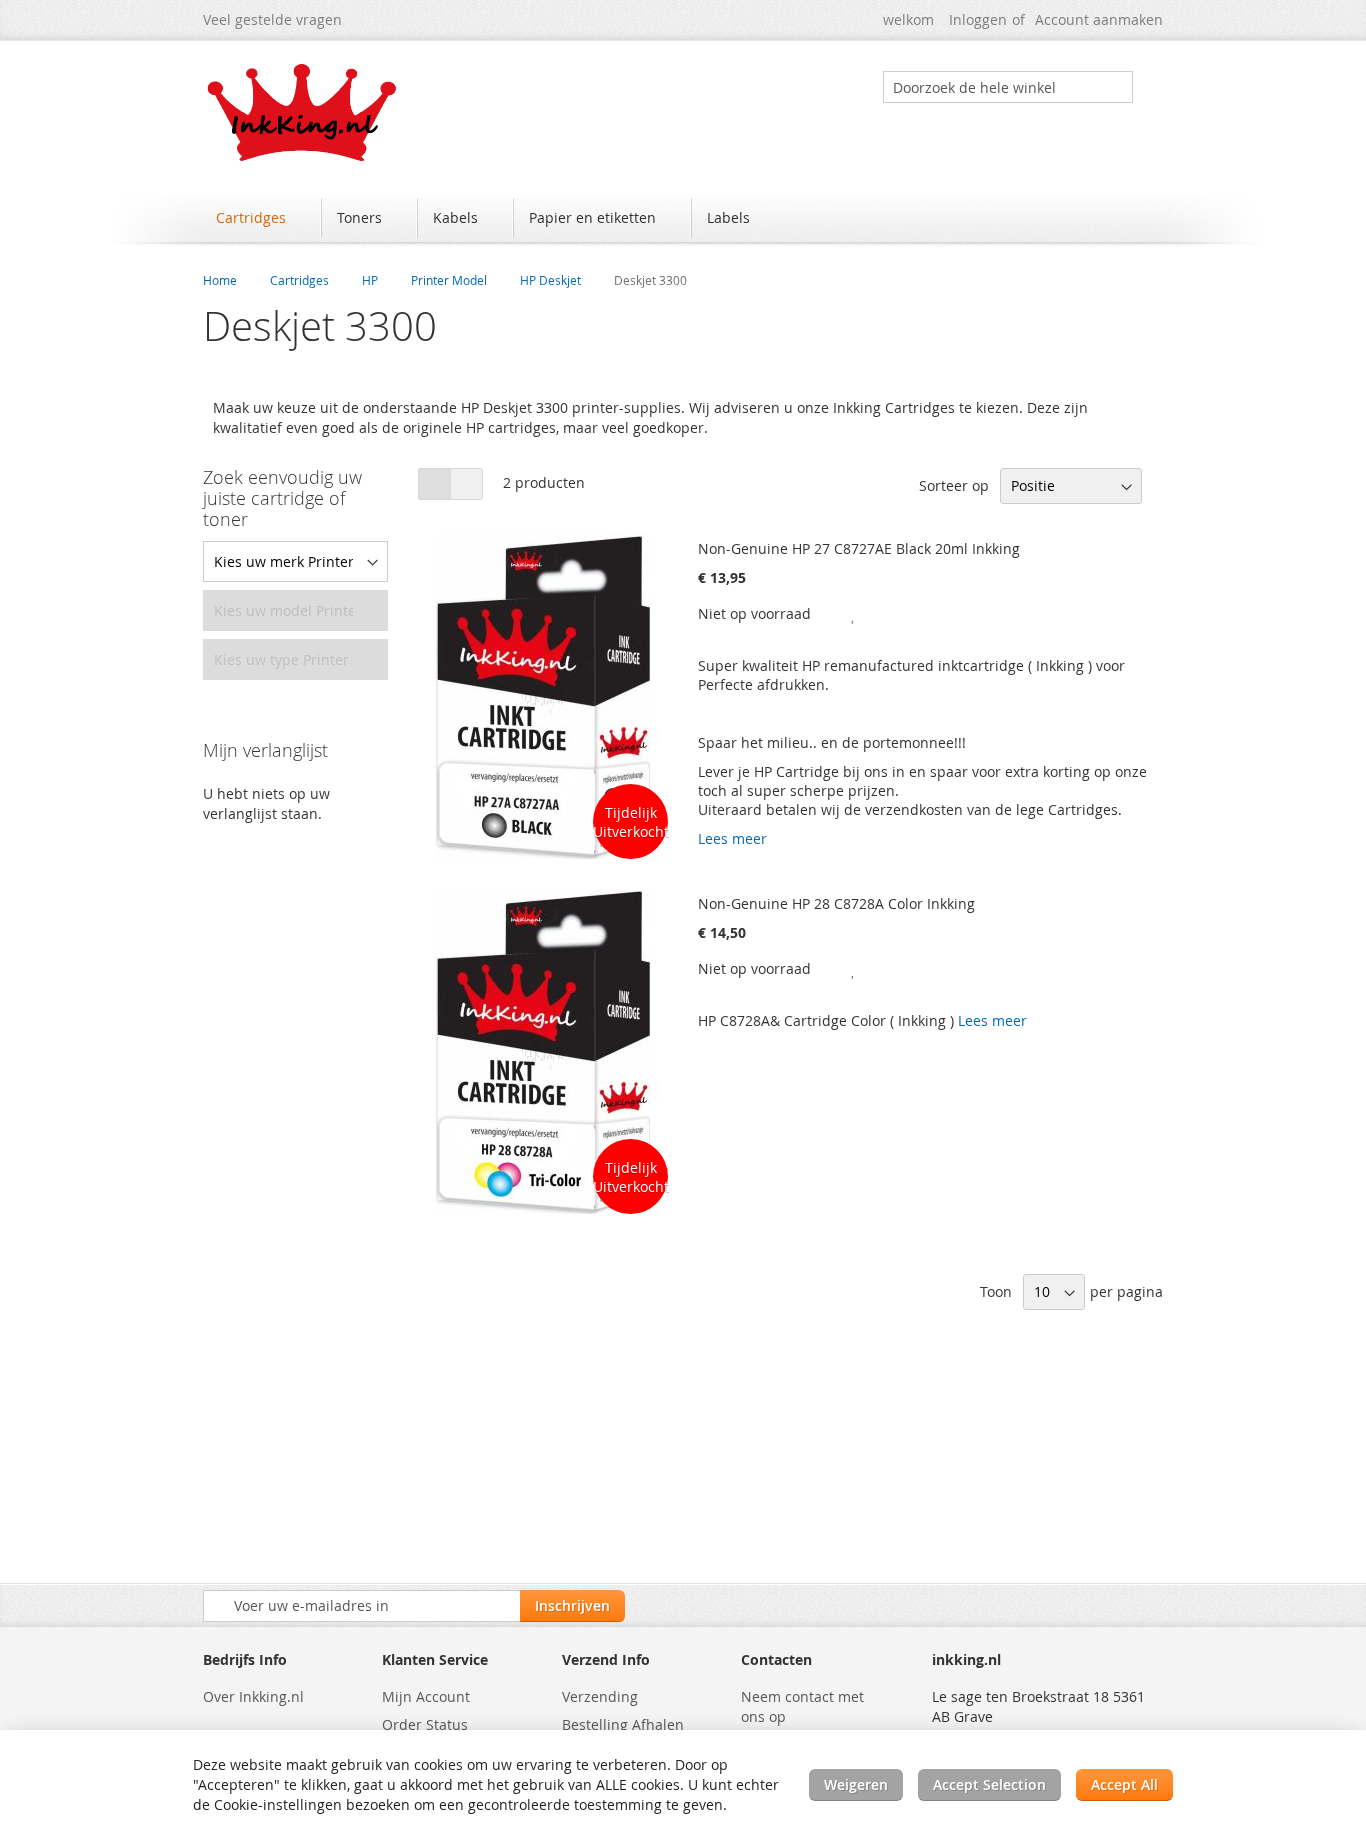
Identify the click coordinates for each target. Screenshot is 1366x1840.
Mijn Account (426, 1696)
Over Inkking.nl (253, 1696)
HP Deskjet (550, 280)
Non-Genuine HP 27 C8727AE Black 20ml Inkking (859, 548)
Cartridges (299, 280)
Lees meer (732, 838)
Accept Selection (989, 1784)
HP (370, 280)
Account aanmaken (1099, 19)
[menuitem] (260, 218)
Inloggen (978, 19)
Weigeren (856, 1784)
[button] (854, 613)
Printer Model (449, 280)
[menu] (683, 220)
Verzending (600, 1696)
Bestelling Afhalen (623, 1724)
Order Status (425, 1724)
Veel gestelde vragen (272, 19)
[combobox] (1008, 87)
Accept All (1124, 1784)
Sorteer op (954, 485)
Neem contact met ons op (802, 1706)
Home (220, 280)
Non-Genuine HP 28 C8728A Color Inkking (836, 903)
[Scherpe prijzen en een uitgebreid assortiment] (303, 112)
